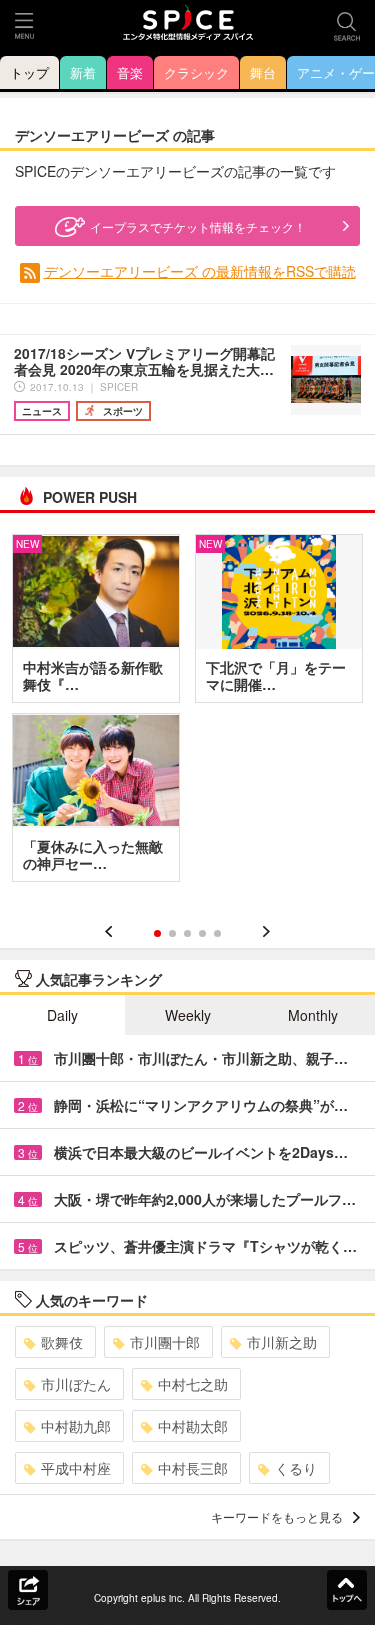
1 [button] (157, 933)
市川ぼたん (76, 1384)
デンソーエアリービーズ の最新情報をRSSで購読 (200, 271)
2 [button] (172, 933)
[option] (187, 715)
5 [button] (217, 933)
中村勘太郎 (193, 1426)
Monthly (313, 1015)
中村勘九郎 (76, 1426)
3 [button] (187, 933)
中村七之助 (193, 1384)
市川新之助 (282, 1342)
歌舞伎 (62, 1342)
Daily (62, 1015)
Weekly (188, 1015)
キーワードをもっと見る (277, 1516)
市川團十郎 (165, 1342)
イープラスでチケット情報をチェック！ (198, 226)
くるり (296, 1468)
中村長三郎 (193, 1468)
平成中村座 (76, 1468)
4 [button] (202, 933)
